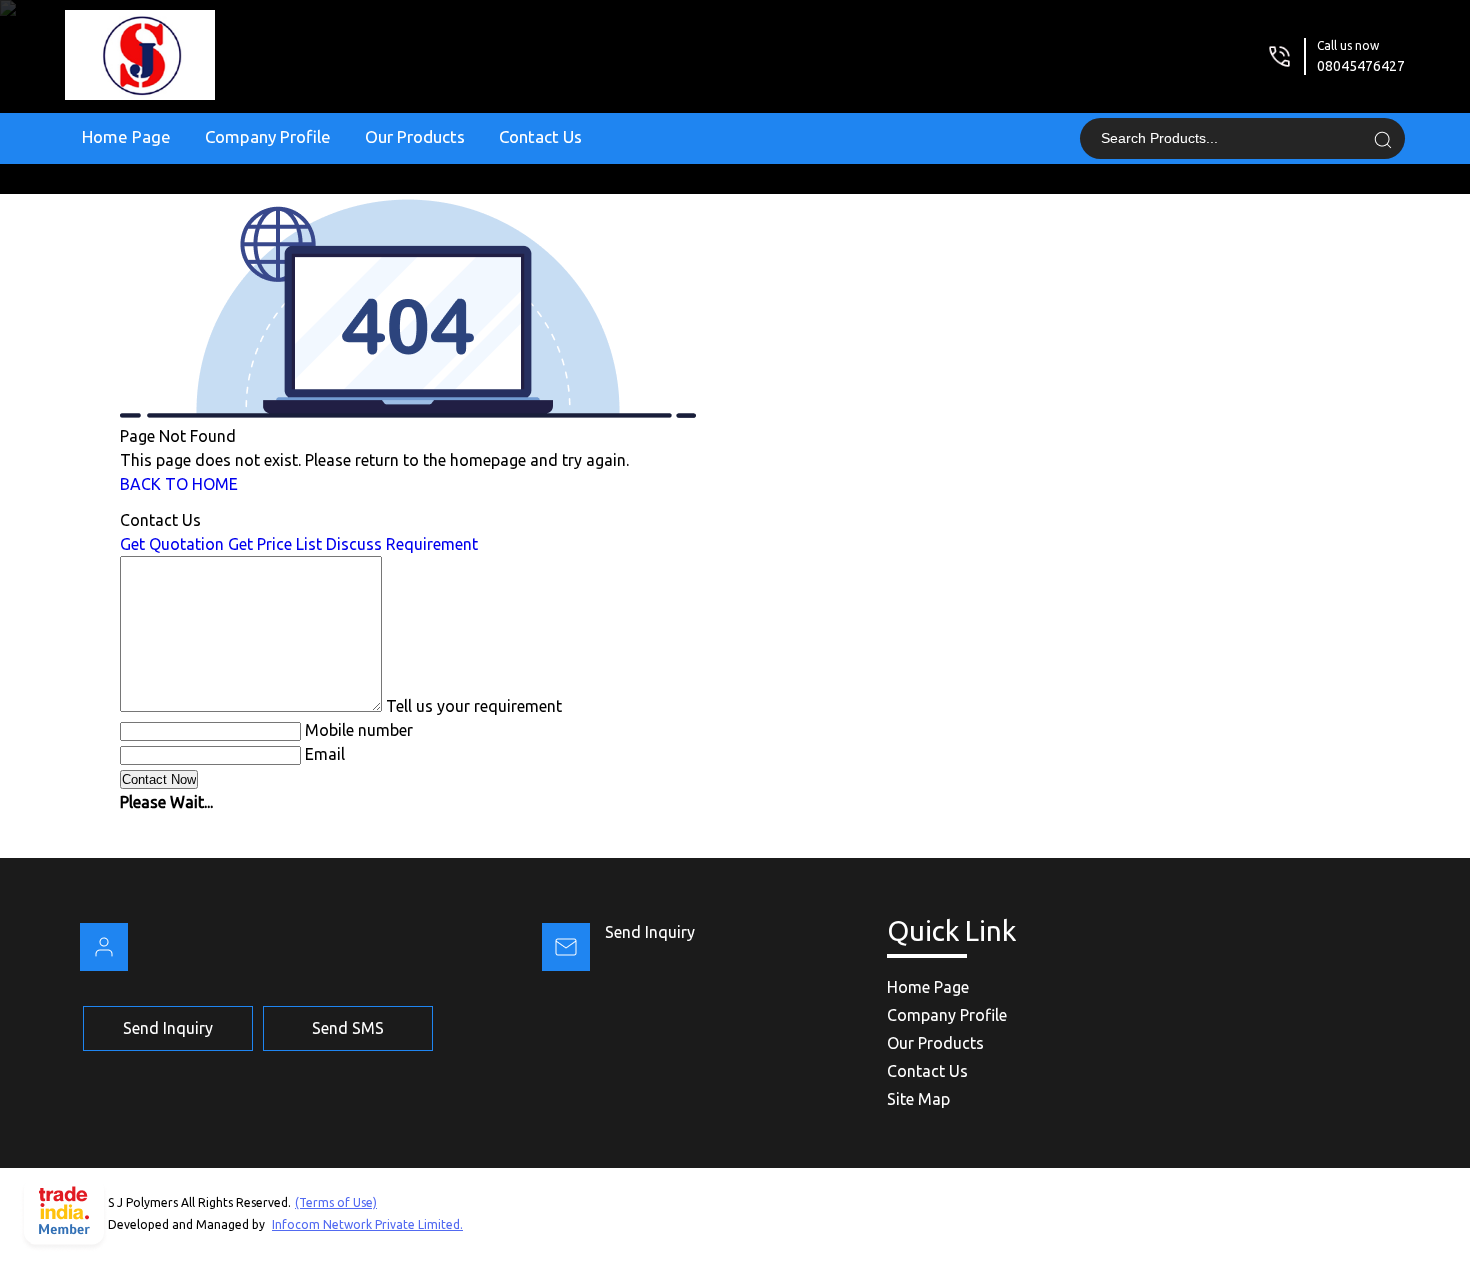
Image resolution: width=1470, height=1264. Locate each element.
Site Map (918, 1099)
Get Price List (275, 544)
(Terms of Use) (336, 1202)
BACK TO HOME (179, 484)
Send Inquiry (650, 932)
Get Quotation (172, 544)
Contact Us (540, 136)
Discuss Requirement (402, 544)
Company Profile (268, 136)
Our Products (415, 136)
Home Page (126, 136)
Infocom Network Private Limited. (367, 1224)
